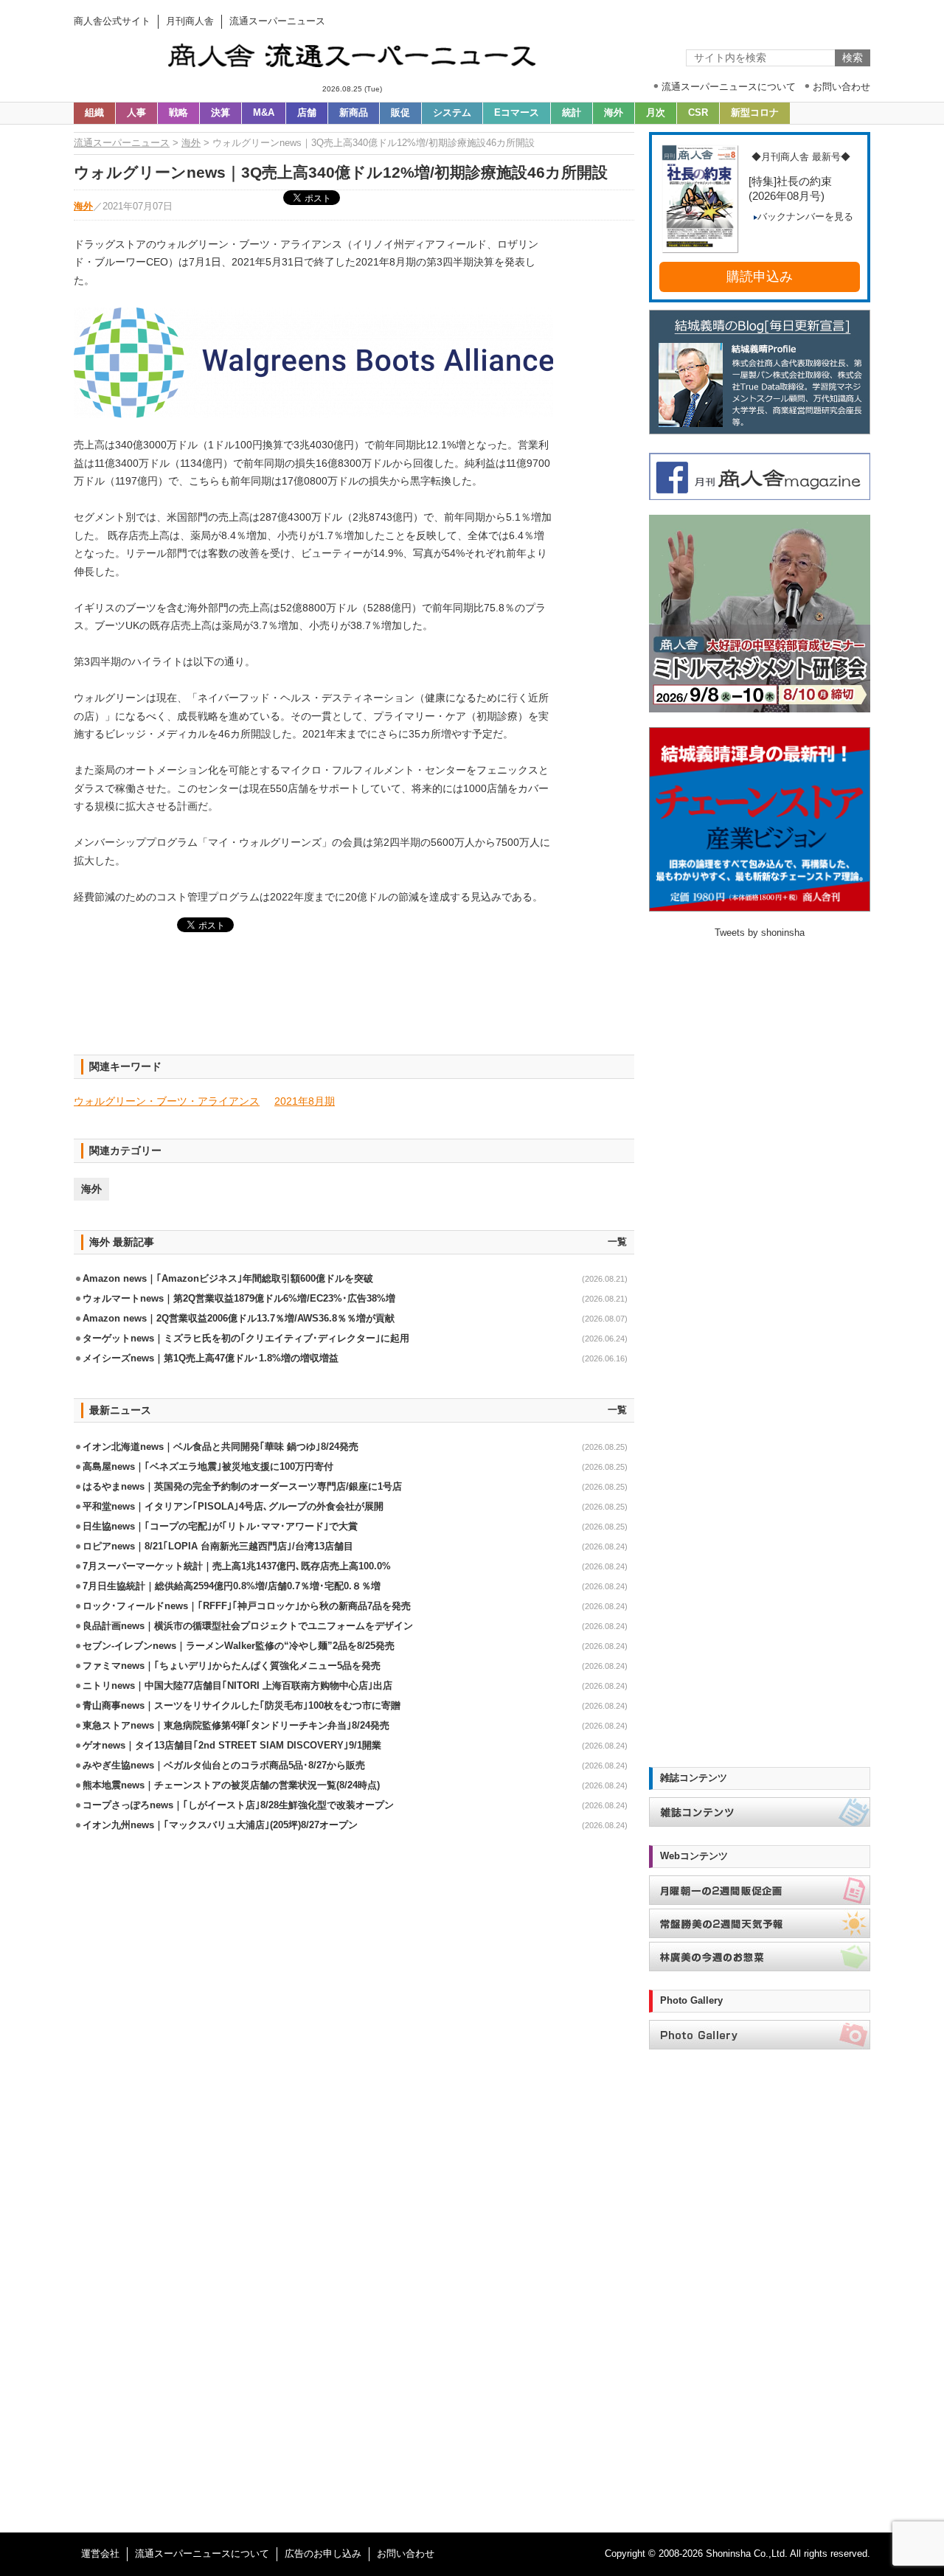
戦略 (178, 113)
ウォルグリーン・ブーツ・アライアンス (167, 1101)
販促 (400, 113)
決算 (221, 113)
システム (452, 113)
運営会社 (100, 2554)
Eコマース (517, 113)
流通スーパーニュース (122, 143)
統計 (572, 113)
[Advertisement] (354, 1002)
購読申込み (760, 277)
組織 (94, 113)
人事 (136, 113)
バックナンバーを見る (805, 217)
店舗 (307, 113)
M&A (264, 113)
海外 (614, 113)
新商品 (354, 113)
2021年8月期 (305, 1101)
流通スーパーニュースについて (202, 2554)
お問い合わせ (406, 2554)
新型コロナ (755, 113)
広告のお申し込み (323, 2554)
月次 (656, 113)
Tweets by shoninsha (760, 933)
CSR (698, 113)
